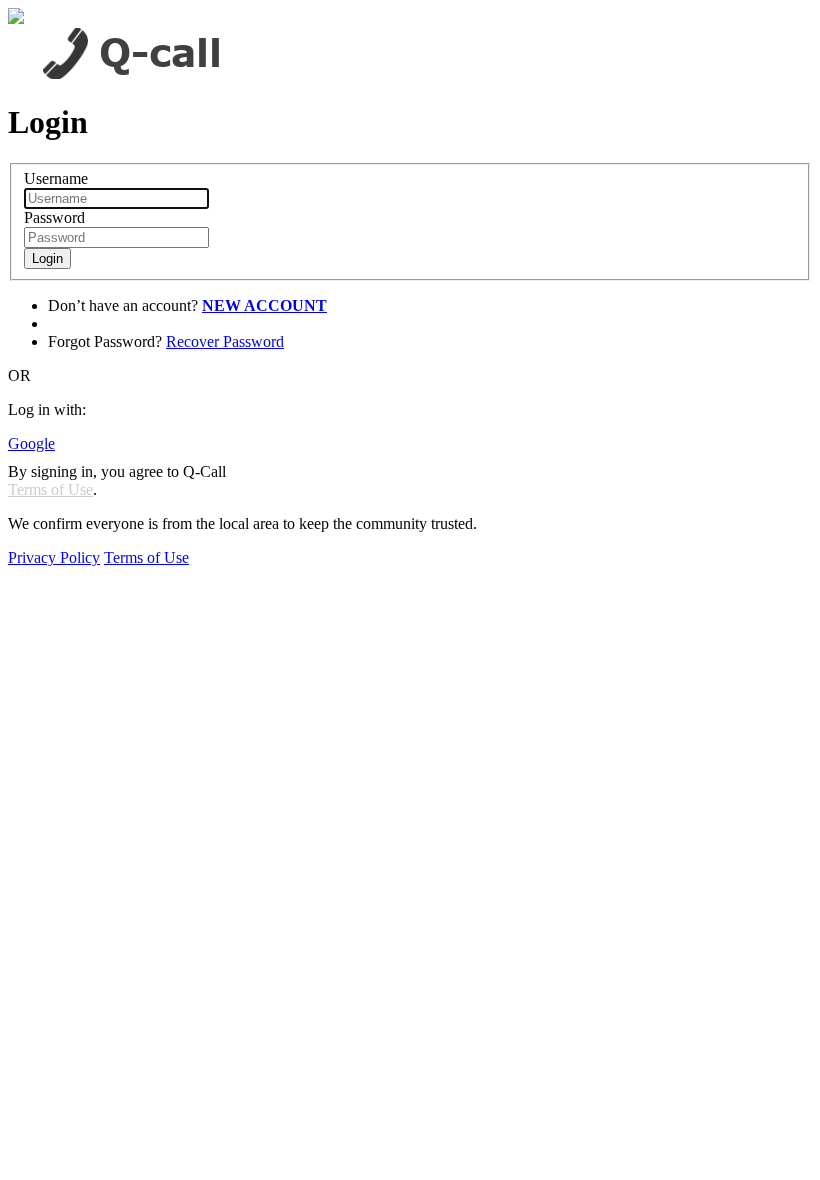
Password (54, 217)
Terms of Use (50, 489)
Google (31, 443)
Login (47, 258)
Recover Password (225, 341)
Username (56, 178)
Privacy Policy (54, 557)
